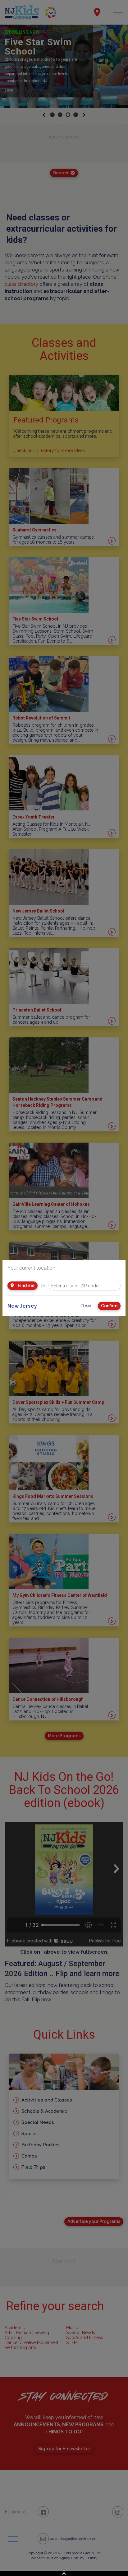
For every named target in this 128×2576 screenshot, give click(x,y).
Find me (26, 1286)
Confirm (109, 1306)
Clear (86, 1306)
